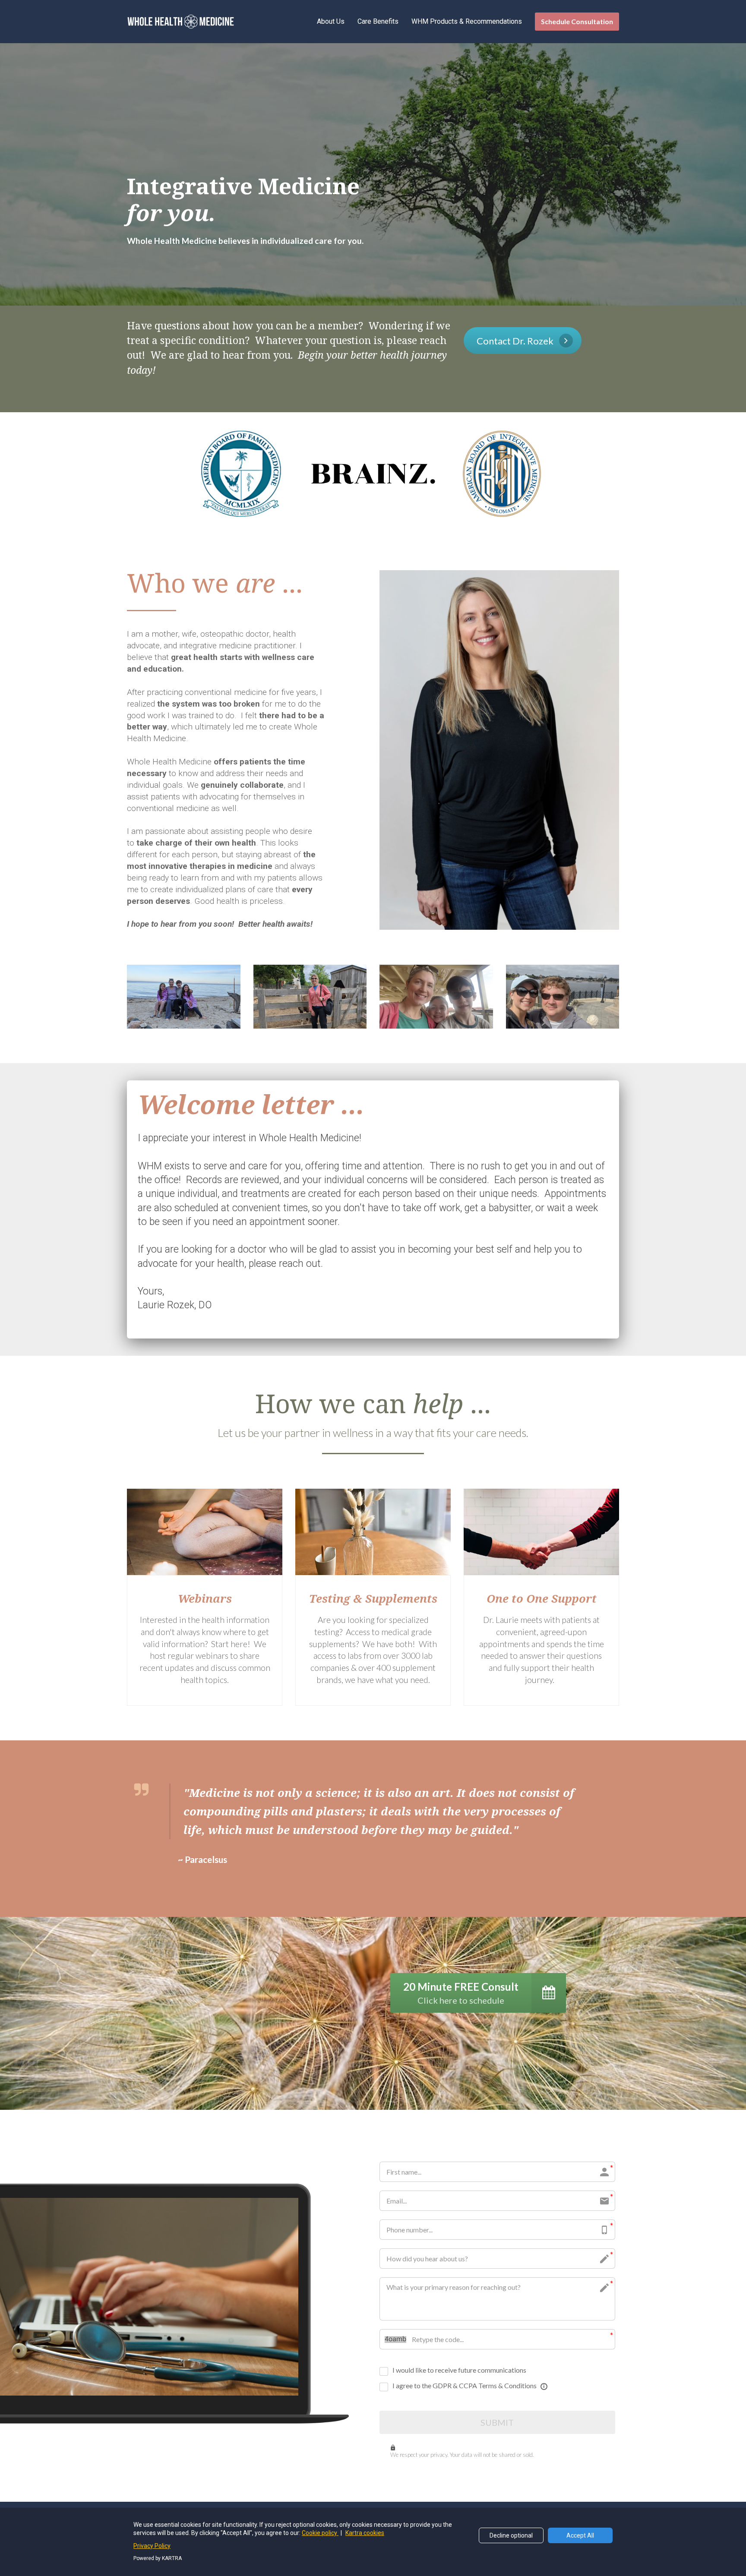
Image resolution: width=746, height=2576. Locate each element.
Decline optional (511, 2535)
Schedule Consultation (577, 21)
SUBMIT (497, 2422)
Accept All (580, 2535)
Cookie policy (320, 2533)
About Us (331, 21)
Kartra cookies (365, 2533)
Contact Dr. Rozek (515, 341)
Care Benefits (378, 21)
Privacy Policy (152, 2546)
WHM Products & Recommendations (467, 21)
